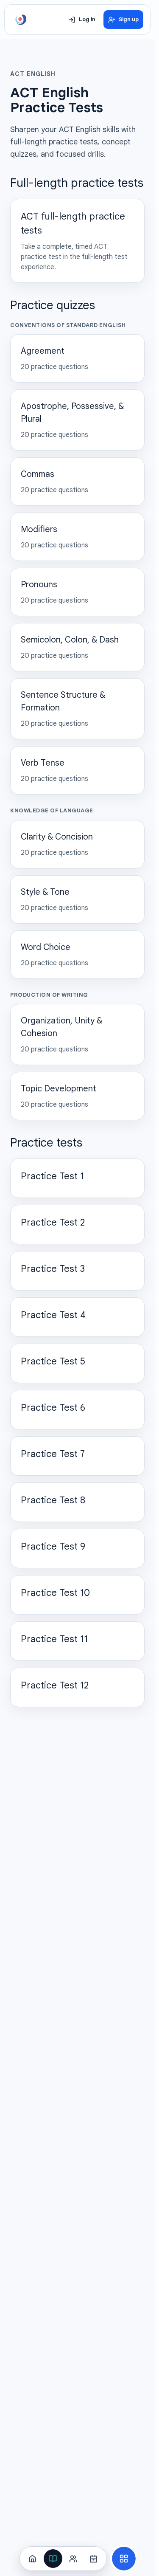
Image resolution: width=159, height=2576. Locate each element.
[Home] (33, 2559)
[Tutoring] (73, 2559)
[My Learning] (53, 2559)
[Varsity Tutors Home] (21, 20)
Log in (87, 20)
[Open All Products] (124, 2559)
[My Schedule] (94, 2559)
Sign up (129, 20)
